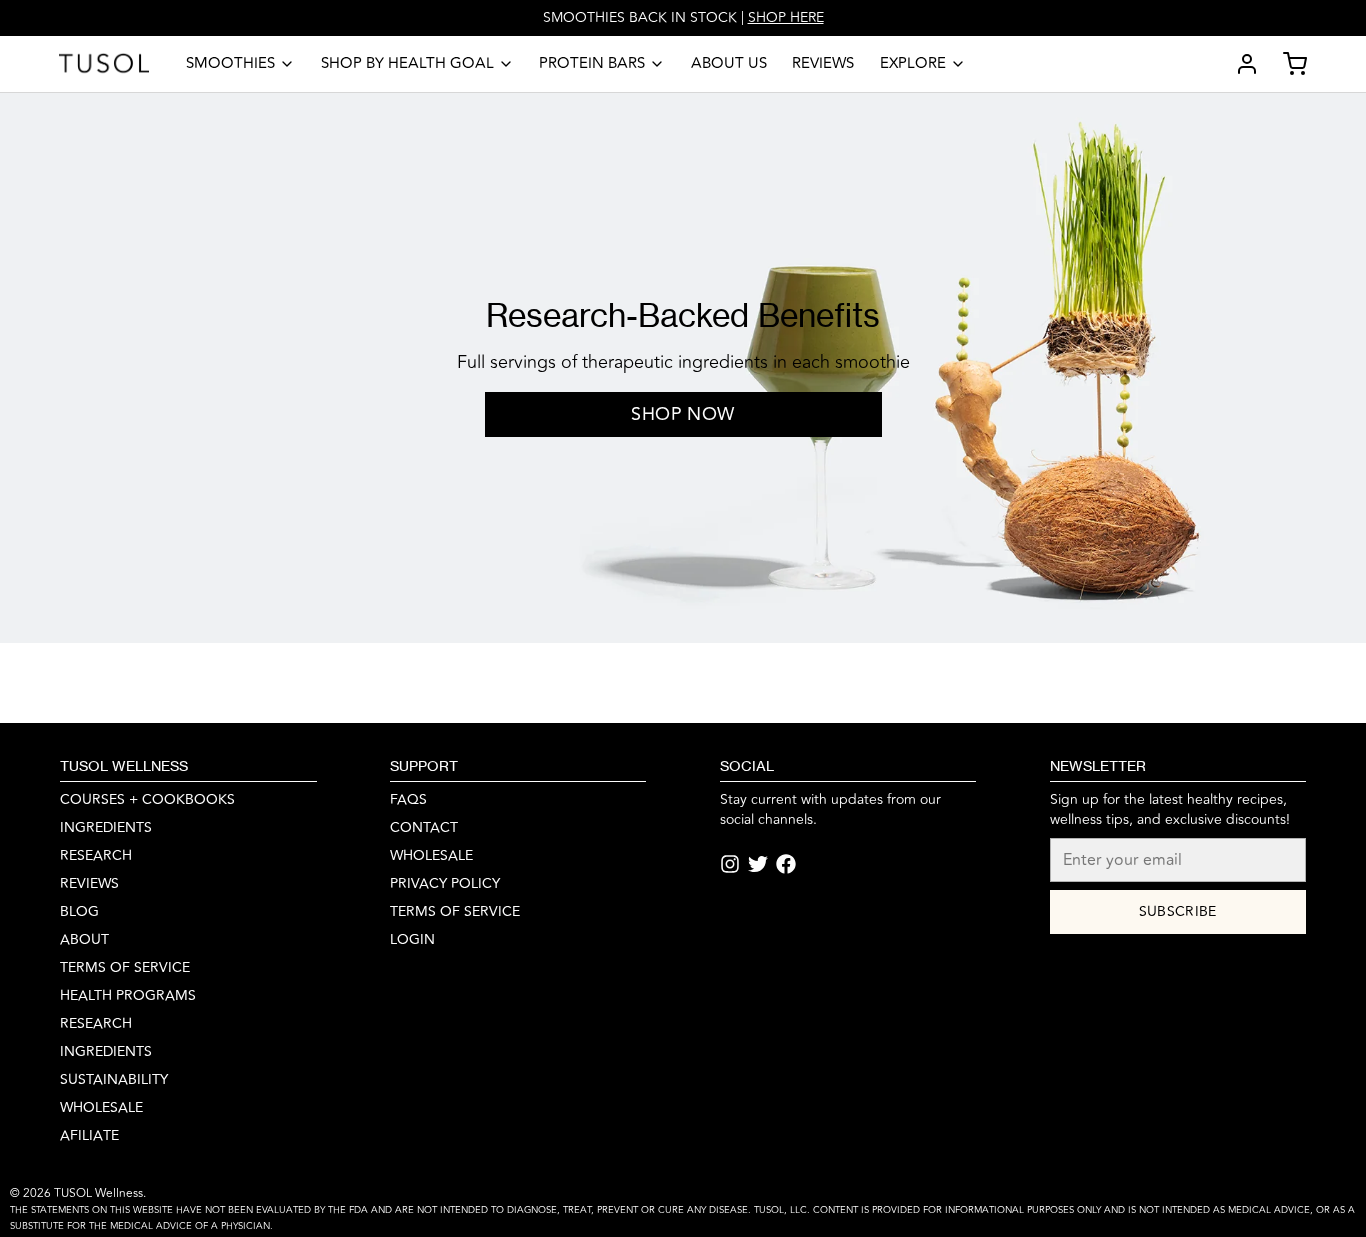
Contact (424, 828)
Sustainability (114, 1080)
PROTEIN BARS (592, 63)
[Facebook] (786, 864)
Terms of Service (125, 968)
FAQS (408, 800)
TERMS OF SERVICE (455, 912)
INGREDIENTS (106, 828)
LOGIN (412, 940)
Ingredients (106, 1052)
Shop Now (683, 414)
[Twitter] (758, 864)
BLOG (79, 912)
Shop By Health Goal (407, 63)
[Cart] (1287, 64)
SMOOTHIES (230, 63)
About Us (729, 63)
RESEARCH (96, 856)
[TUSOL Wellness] (104, 64)
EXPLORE (913, 63)
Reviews (823, 63)
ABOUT (84, 940)
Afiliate (89, 1136)
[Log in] (1239, 64)
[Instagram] (730, 864)
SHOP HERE (786, 17)
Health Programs (128, 996)
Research (96, 1024)
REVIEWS (89, 884)
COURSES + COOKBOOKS (147, 800)
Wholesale (101, 1108)
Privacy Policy (445, 884)
